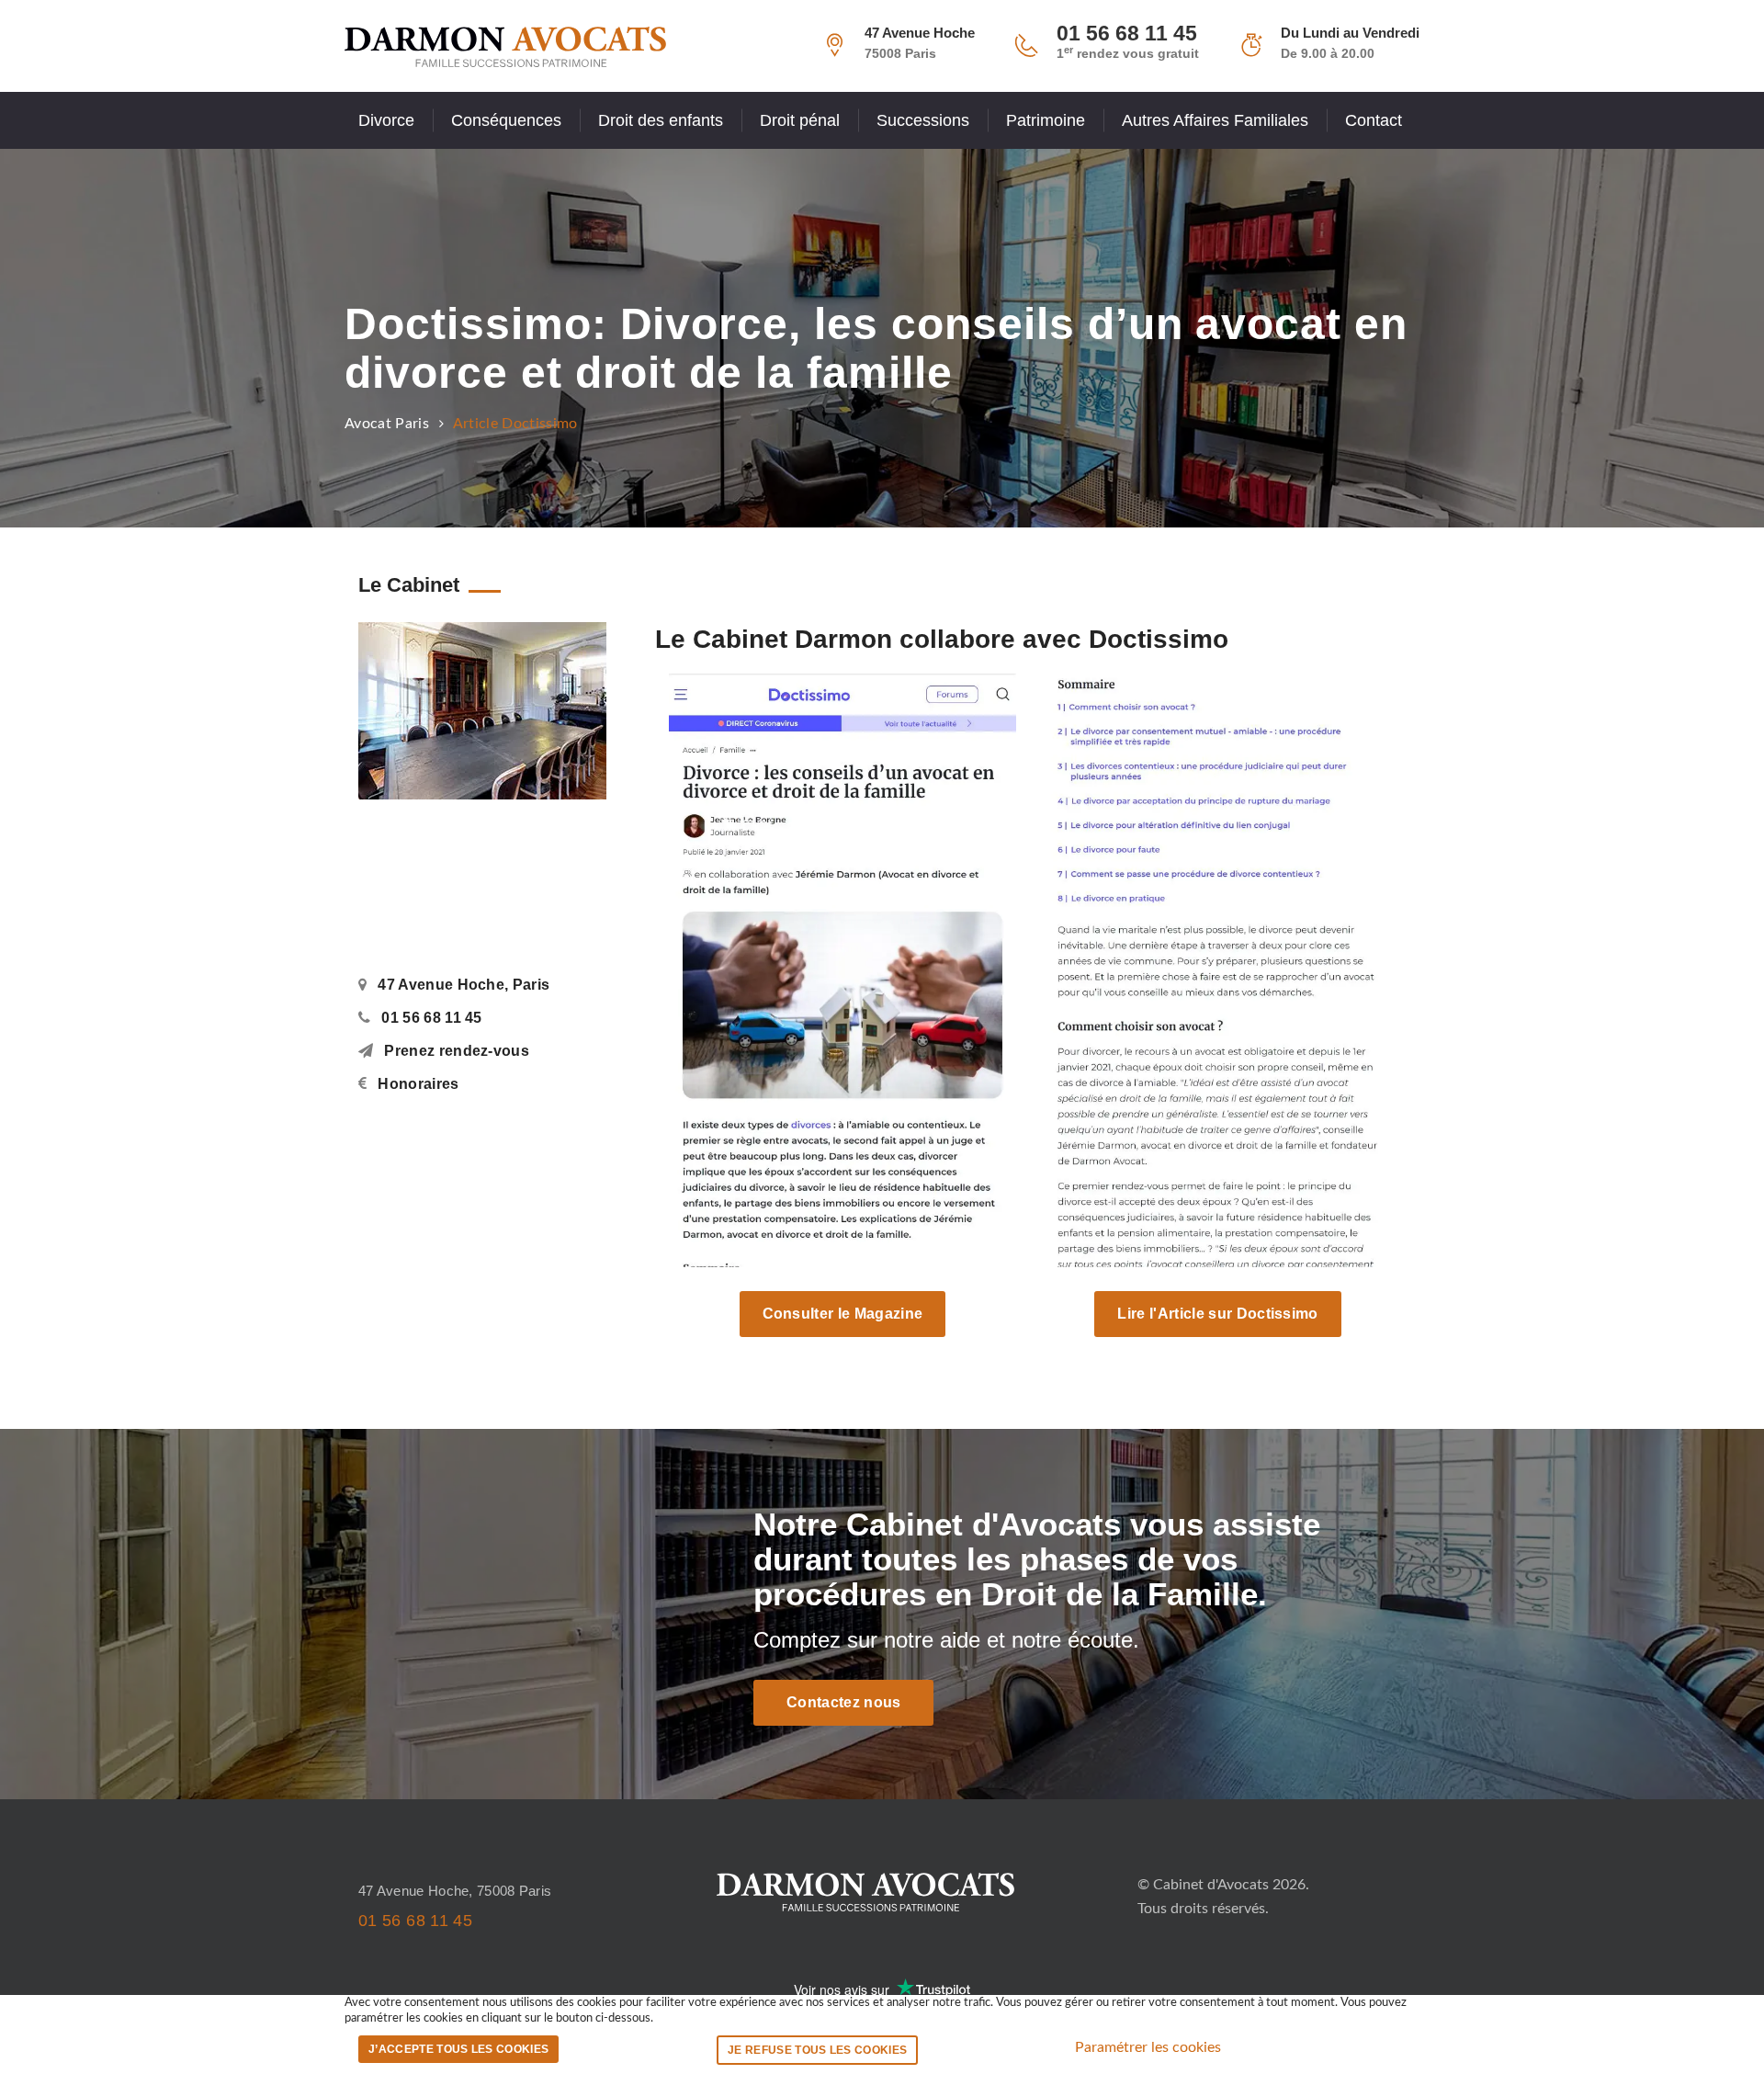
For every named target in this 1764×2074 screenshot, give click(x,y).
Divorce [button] (386, 120)
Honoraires (418, 1084)
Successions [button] (923, 120)
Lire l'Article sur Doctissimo (1217, 1314)
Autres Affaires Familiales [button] (1215, 120)
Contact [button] (1374, 120)
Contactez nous (843, 1702)
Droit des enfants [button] (661, 120)
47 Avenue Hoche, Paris (464, 985)
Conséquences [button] (506, 120)
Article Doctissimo (515, 424)
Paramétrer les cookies (1148, 2047)
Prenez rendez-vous (457, 1051)
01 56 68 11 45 (431, 1018)
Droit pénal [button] (800, 120)
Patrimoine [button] (1046, 120)
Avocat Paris (387, 424)
